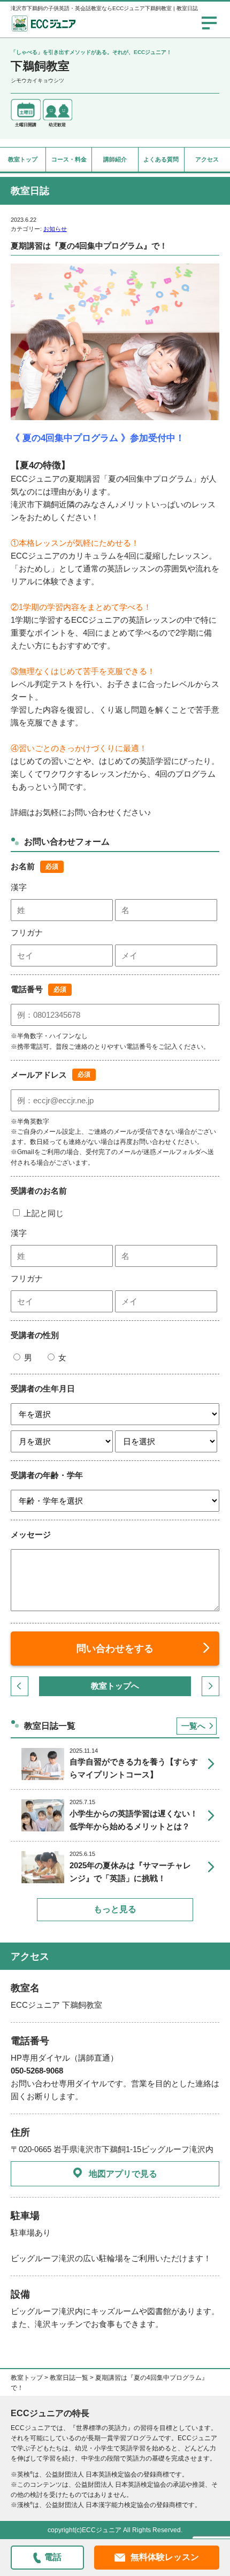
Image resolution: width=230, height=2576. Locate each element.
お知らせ (55, 229)
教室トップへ (115, 1686)
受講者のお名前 (39, 1191)
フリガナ (27, 933)
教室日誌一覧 (69, 2378)
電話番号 (27, 989)
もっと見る (115, 1909)
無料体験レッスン (165, 2557)
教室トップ (23, 159)
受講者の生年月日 (43, 1388)
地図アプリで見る (123, 2174)
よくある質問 (161, 159)
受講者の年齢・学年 (47, 1475)
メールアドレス (39, 1075)
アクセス (207, 159)
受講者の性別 (35, 1335)
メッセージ (31, 1534)
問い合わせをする (115, 1649)
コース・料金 (69, 159)
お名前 (23, 866)
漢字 (19, 887)
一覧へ (193, 1726)
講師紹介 (115, 159)
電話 (53, 2557)
